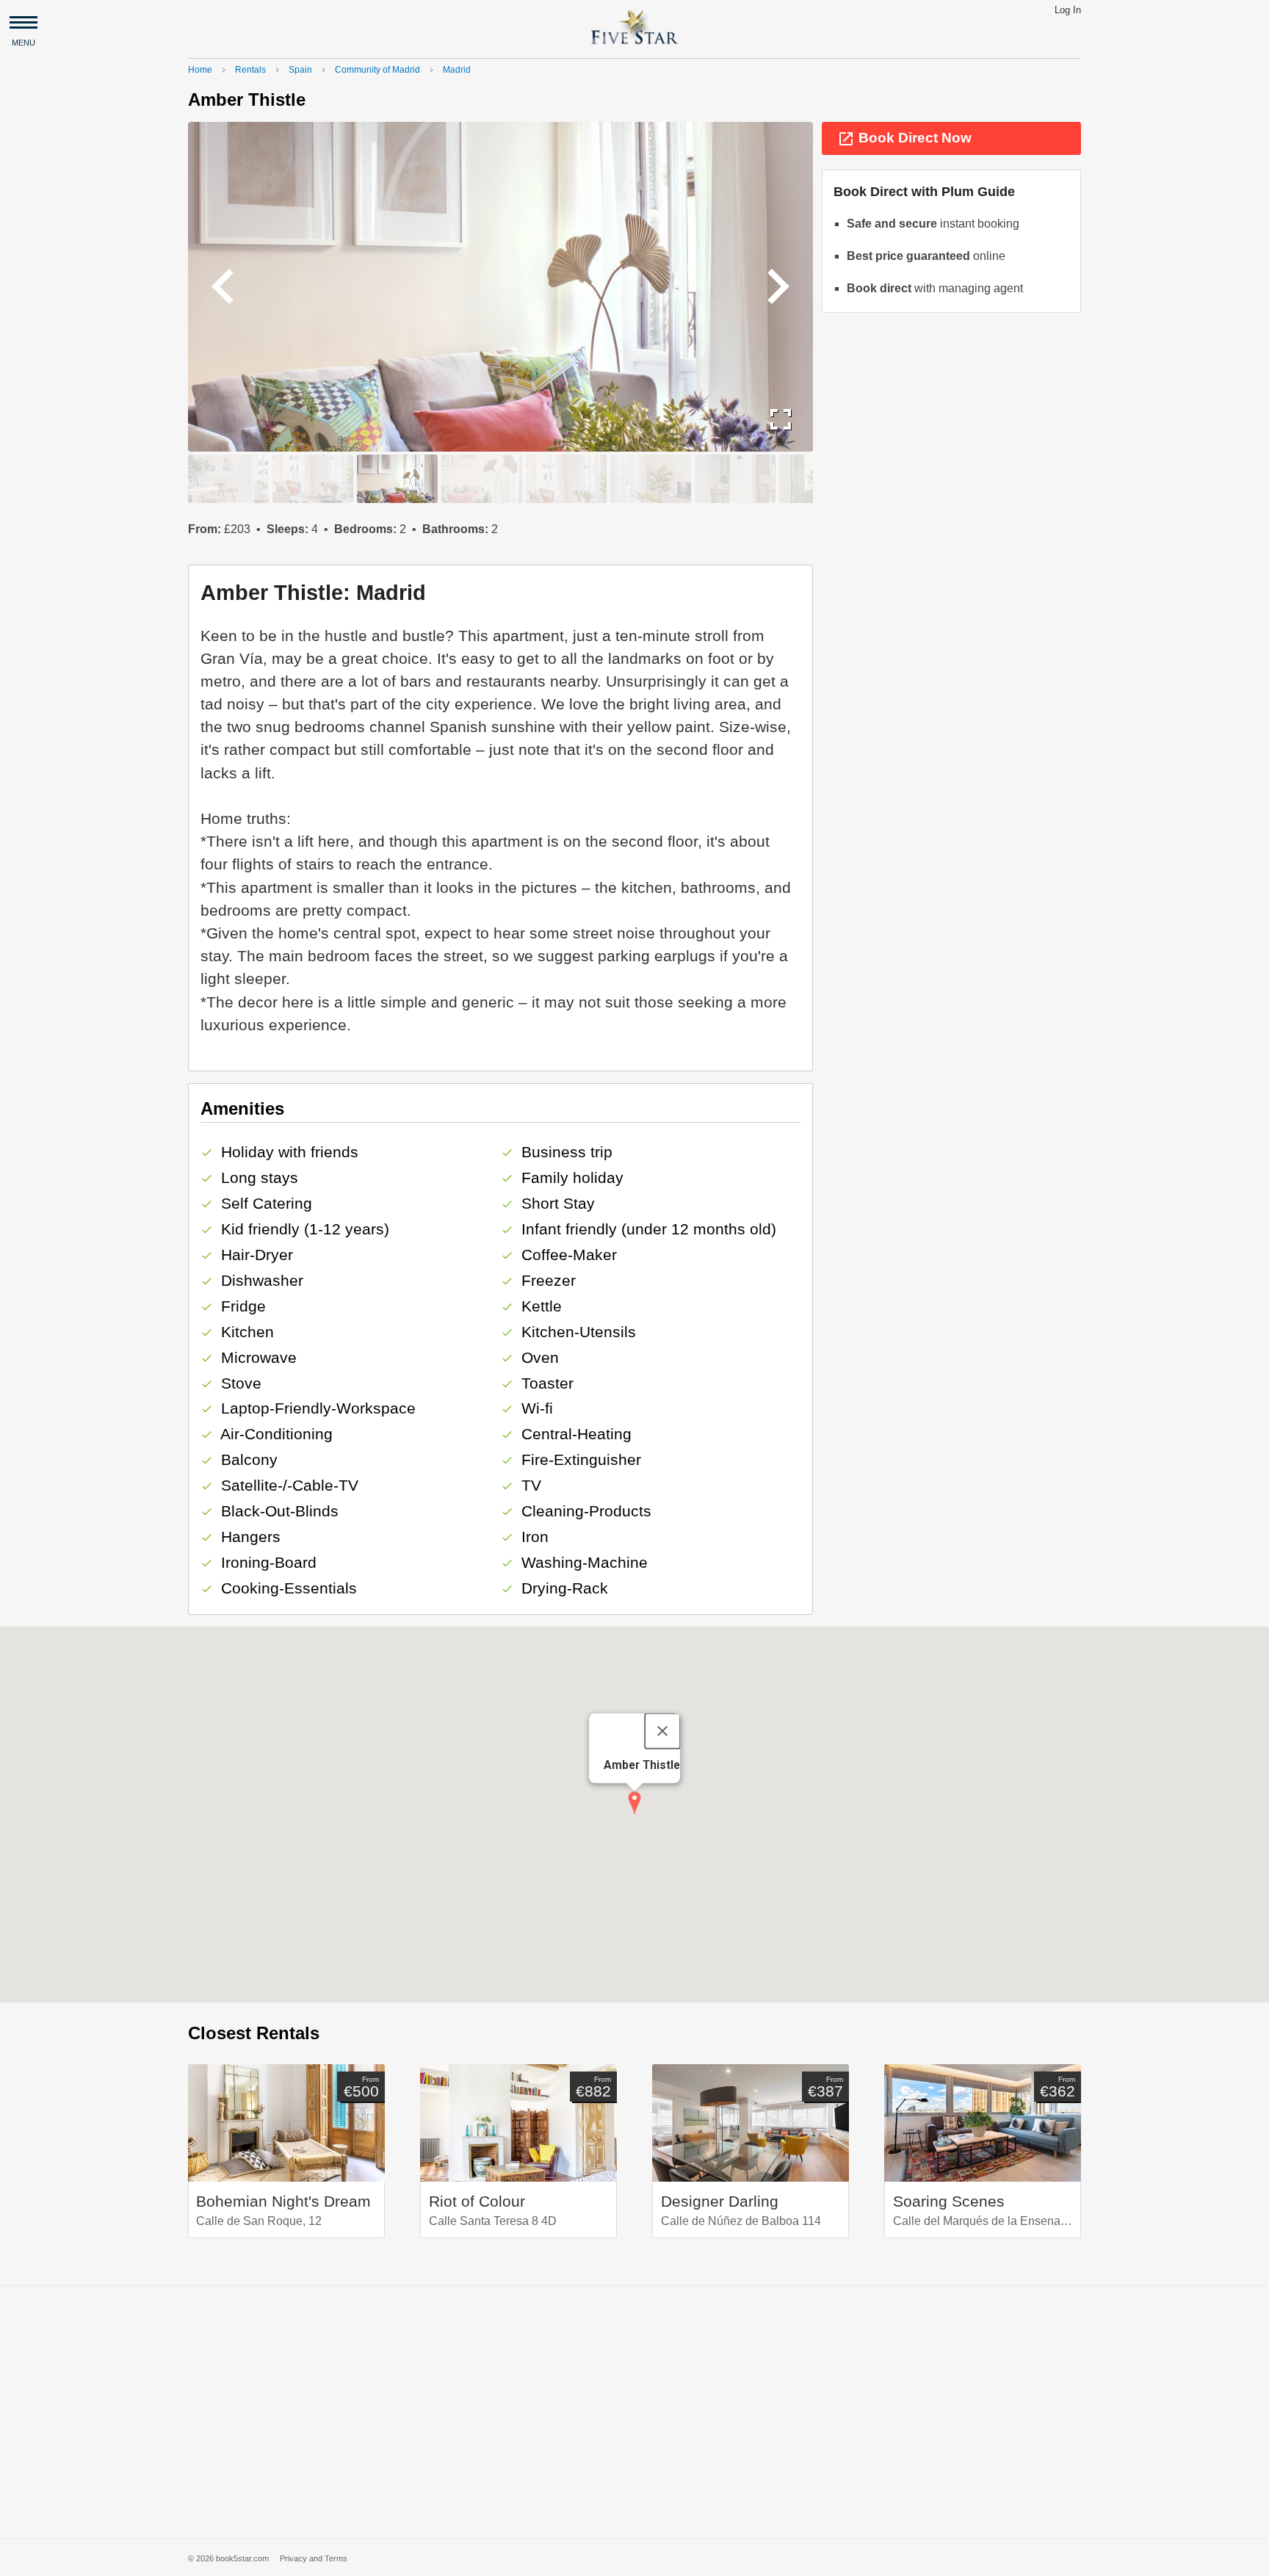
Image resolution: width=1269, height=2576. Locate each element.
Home (200, 70)
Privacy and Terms (314, 2558)
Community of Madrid (377, 70)
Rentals (250, 70)
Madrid (457, 70)
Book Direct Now (904, 139)
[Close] (662, 1731)
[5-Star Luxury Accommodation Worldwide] (634, 26)
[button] (634, 1803)
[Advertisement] (634, 2412)
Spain (300, 70)
